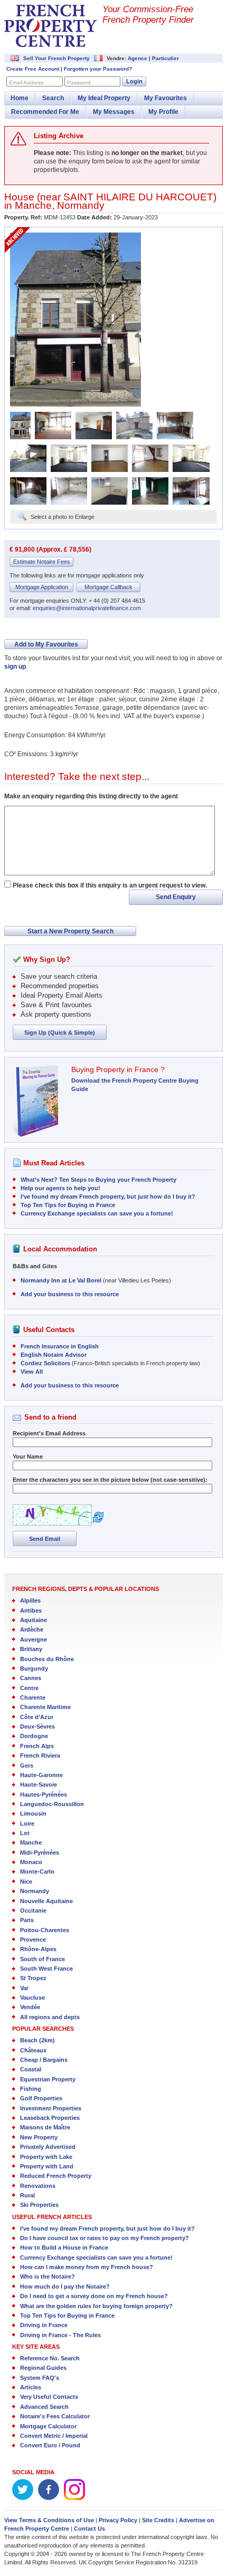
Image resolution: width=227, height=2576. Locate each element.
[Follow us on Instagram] (74, 2498)
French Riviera (40, 1755)
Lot (25, 1833)
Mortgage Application (42, 587)
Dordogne (34, 1736)
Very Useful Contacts (49, 2397)
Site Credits (158, 2520)
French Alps (37, 1746)
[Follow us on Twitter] (23, 2498)
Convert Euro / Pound (50, 2445)
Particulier (165, 58)
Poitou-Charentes (45, 1930)
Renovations (38, 2186)
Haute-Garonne (41, 1775)
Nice (26, 1882)
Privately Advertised (48, 2147)
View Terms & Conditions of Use (49, 2520)
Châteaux (33, 2050)
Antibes (31, 1610)
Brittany (31, 1649)
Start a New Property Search (70, 931)
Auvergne (34, 1639)
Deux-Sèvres (37, 1726)
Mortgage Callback (108, 587)
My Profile (163, 112)
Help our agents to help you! (60, 1188)
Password (79, 83)
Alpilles (30, 1600)
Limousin (33, 1813)
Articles (31, 2387)
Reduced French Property (56, 2176)
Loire (27, 1824)
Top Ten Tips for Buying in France (68, 1205)
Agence (138, 58)
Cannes (31, 1678)
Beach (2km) (37, 2040)
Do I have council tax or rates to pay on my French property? (105, 2238)
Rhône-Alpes (38, 1949)
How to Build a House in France (64, 2247)
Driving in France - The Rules (60, 2335)
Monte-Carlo (37, 1871)
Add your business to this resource (70, 1294)
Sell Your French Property (56, 58)
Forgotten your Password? (98, 69)
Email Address (26, 83)
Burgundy (34, 1668)
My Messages (114, 112)
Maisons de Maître (45, 2127)
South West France (46, 1969)
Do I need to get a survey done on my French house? (94, 2296)
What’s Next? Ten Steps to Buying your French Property (98, 1180)
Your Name (28, 1456)
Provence (33, 1940)
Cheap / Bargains (44, 2060)
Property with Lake (46, 2157)
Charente (33, 1697)
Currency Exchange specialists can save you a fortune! (97, 1213)
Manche (33, 205)
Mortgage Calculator (48, 2426)
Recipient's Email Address (49, 1433)
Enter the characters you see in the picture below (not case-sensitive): (110, 1480)
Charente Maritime (45, 1707)
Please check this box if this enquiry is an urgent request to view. (110, 885)
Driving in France (44, 2325)
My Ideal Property (104, 98)
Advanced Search (44, 2407)
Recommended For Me (45, 112)
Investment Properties (51, 2108)
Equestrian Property (48, 2079)
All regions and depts (50, 2017)
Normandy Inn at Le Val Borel (61, 1280)
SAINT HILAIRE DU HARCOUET (138, 197)
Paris (27, 1920)
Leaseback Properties (50, 2118)
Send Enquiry (176, 897)
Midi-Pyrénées (40, 1853)
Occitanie (33, 1911)
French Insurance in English (60, 1346)
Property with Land (47, 2166)
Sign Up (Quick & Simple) (60, 1033)
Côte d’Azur (37, 1717)
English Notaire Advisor (54, 1355)
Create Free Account (33, 69)
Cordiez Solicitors (45, 1363)
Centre (29, 1688)
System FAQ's (40, 2378)
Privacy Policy (118, 2520)
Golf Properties (41, 2098)
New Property (39, 2137)
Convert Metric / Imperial (54, 2436)
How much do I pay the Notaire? (65, 2286)
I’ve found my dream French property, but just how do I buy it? (108, 1197)
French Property (51, 26)
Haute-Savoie (39, 1784)
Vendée (30, 2007)
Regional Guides (43, 2368)
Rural (27, 2195)
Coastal (31, 2069)
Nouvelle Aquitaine (46, 1901)
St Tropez (33, 1978)
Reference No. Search (50, 2358)
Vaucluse (32, 1998)
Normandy (81, 205)
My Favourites (165, 98)
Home (20, 98)
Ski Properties (39, 2205)
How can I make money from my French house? (87, 2267)
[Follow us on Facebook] (49, 2498)
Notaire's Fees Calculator (55, 2416)
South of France (42, 1959)
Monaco (31, 1862)
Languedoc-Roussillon (52, 1804)
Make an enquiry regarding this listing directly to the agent (91, 796)
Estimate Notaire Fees (42, 562)
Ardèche (32, 1629)
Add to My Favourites (46, 644)
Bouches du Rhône (47, 1659)
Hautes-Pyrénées (44, 1794)
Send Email (45, 1539)
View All (32, 1372)
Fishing (31, 2089)
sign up (15, 667)
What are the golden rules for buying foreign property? (96, 2306)
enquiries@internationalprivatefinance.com (87, 608)
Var (24, 1988)
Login (134, 81)
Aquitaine (34, 1620)
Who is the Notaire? (48, 2276)
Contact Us (89, 2529)
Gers (27, 1765)
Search (53, 98)
